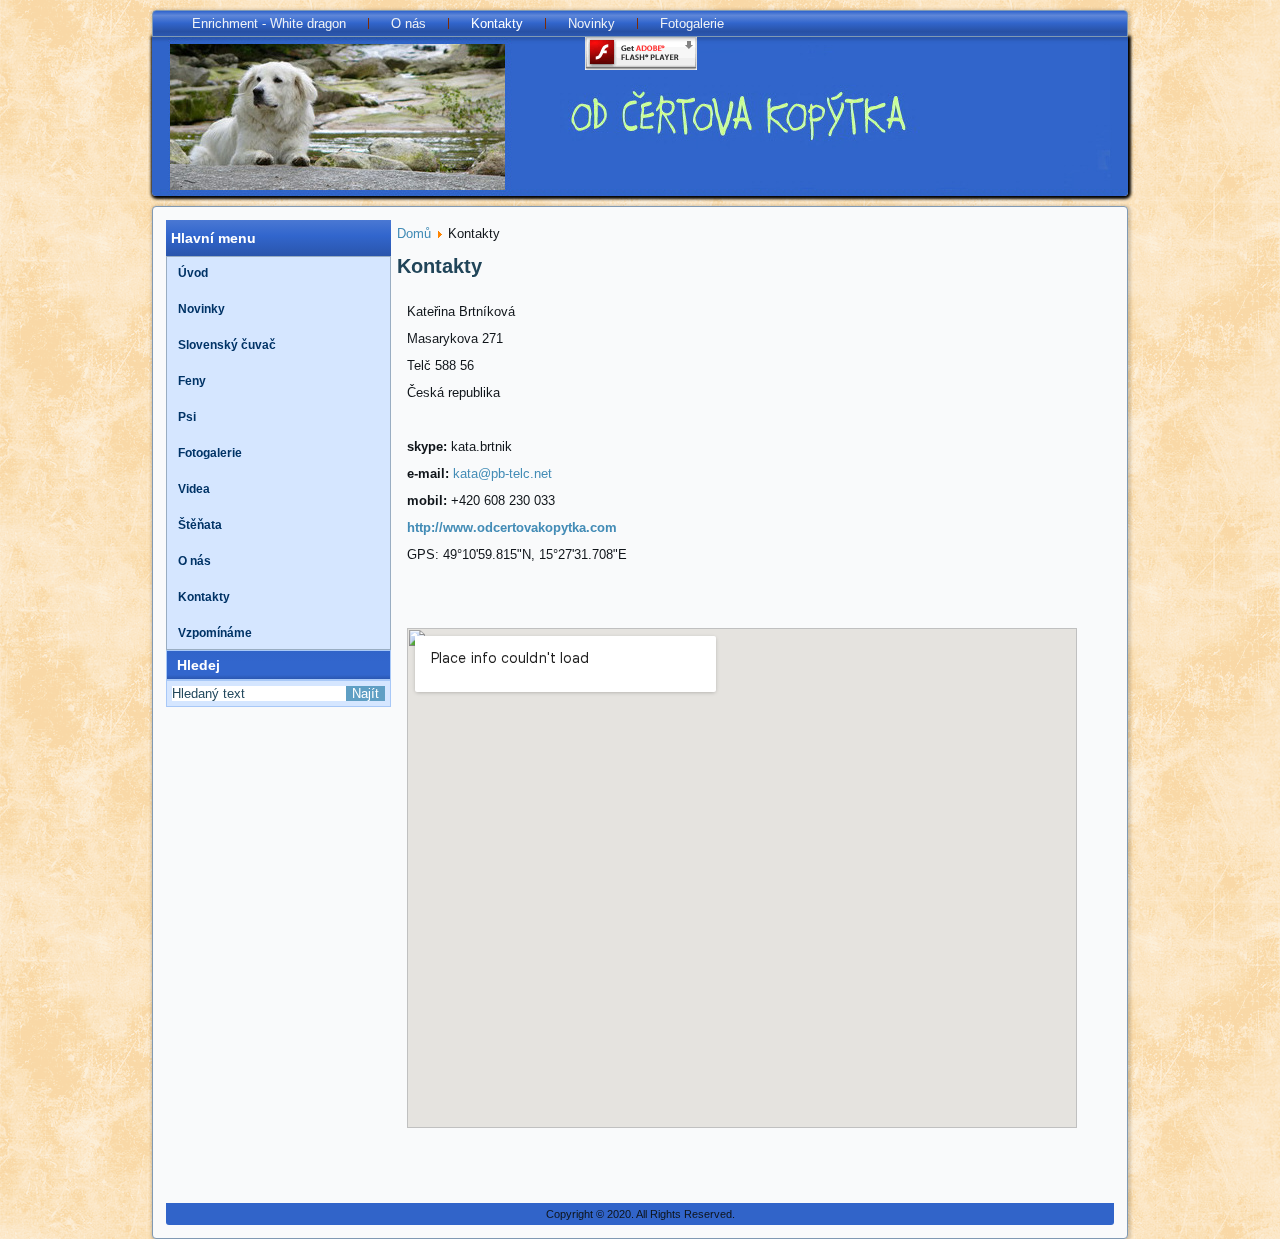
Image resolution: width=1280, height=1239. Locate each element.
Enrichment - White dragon (269, 23)
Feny (192, 381)
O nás (408, 23)
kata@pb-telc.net (502, 473)
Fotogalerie (692, 23)
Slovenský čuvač (227, 345)
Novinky (591, 23)
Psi (187, 417)
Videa (194, 489)
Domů (414, 233)
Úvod (193, 273)
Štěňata (200, 525)
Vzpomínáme (215, 633)
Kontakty (497, 23)
